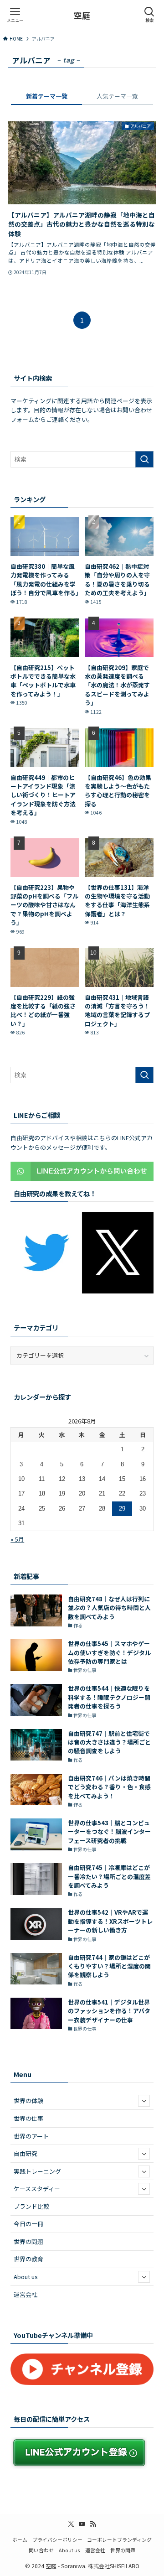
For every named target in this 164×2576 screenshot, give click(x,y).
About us (26, 2277)
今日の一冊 (28, 2224)
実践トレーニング (37, 2171)
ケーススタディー (37, 2189)
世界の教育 (28, 2259)
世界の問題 (28, 2241)
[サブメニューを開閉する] (144, 2101)
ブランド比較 (31, 2206)
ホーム (20, 2540)
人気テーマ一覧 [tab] (117, 96)
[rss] (93, 2524)
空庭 (82, 15)
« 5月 (17, 1539)
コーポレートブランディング (119, 2540)
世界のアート (31, 2136)
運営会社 (26, 2294)
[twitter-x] (71, 2524)
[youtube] (82, 2524)
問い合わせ (41, 2550)
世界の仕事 (28, 2118)
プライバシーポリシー (57, 2540)
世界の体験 (28, 2101)
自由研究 (26, 2153)
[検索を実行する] (144, 459)
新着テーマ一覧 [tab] (47, 96)
